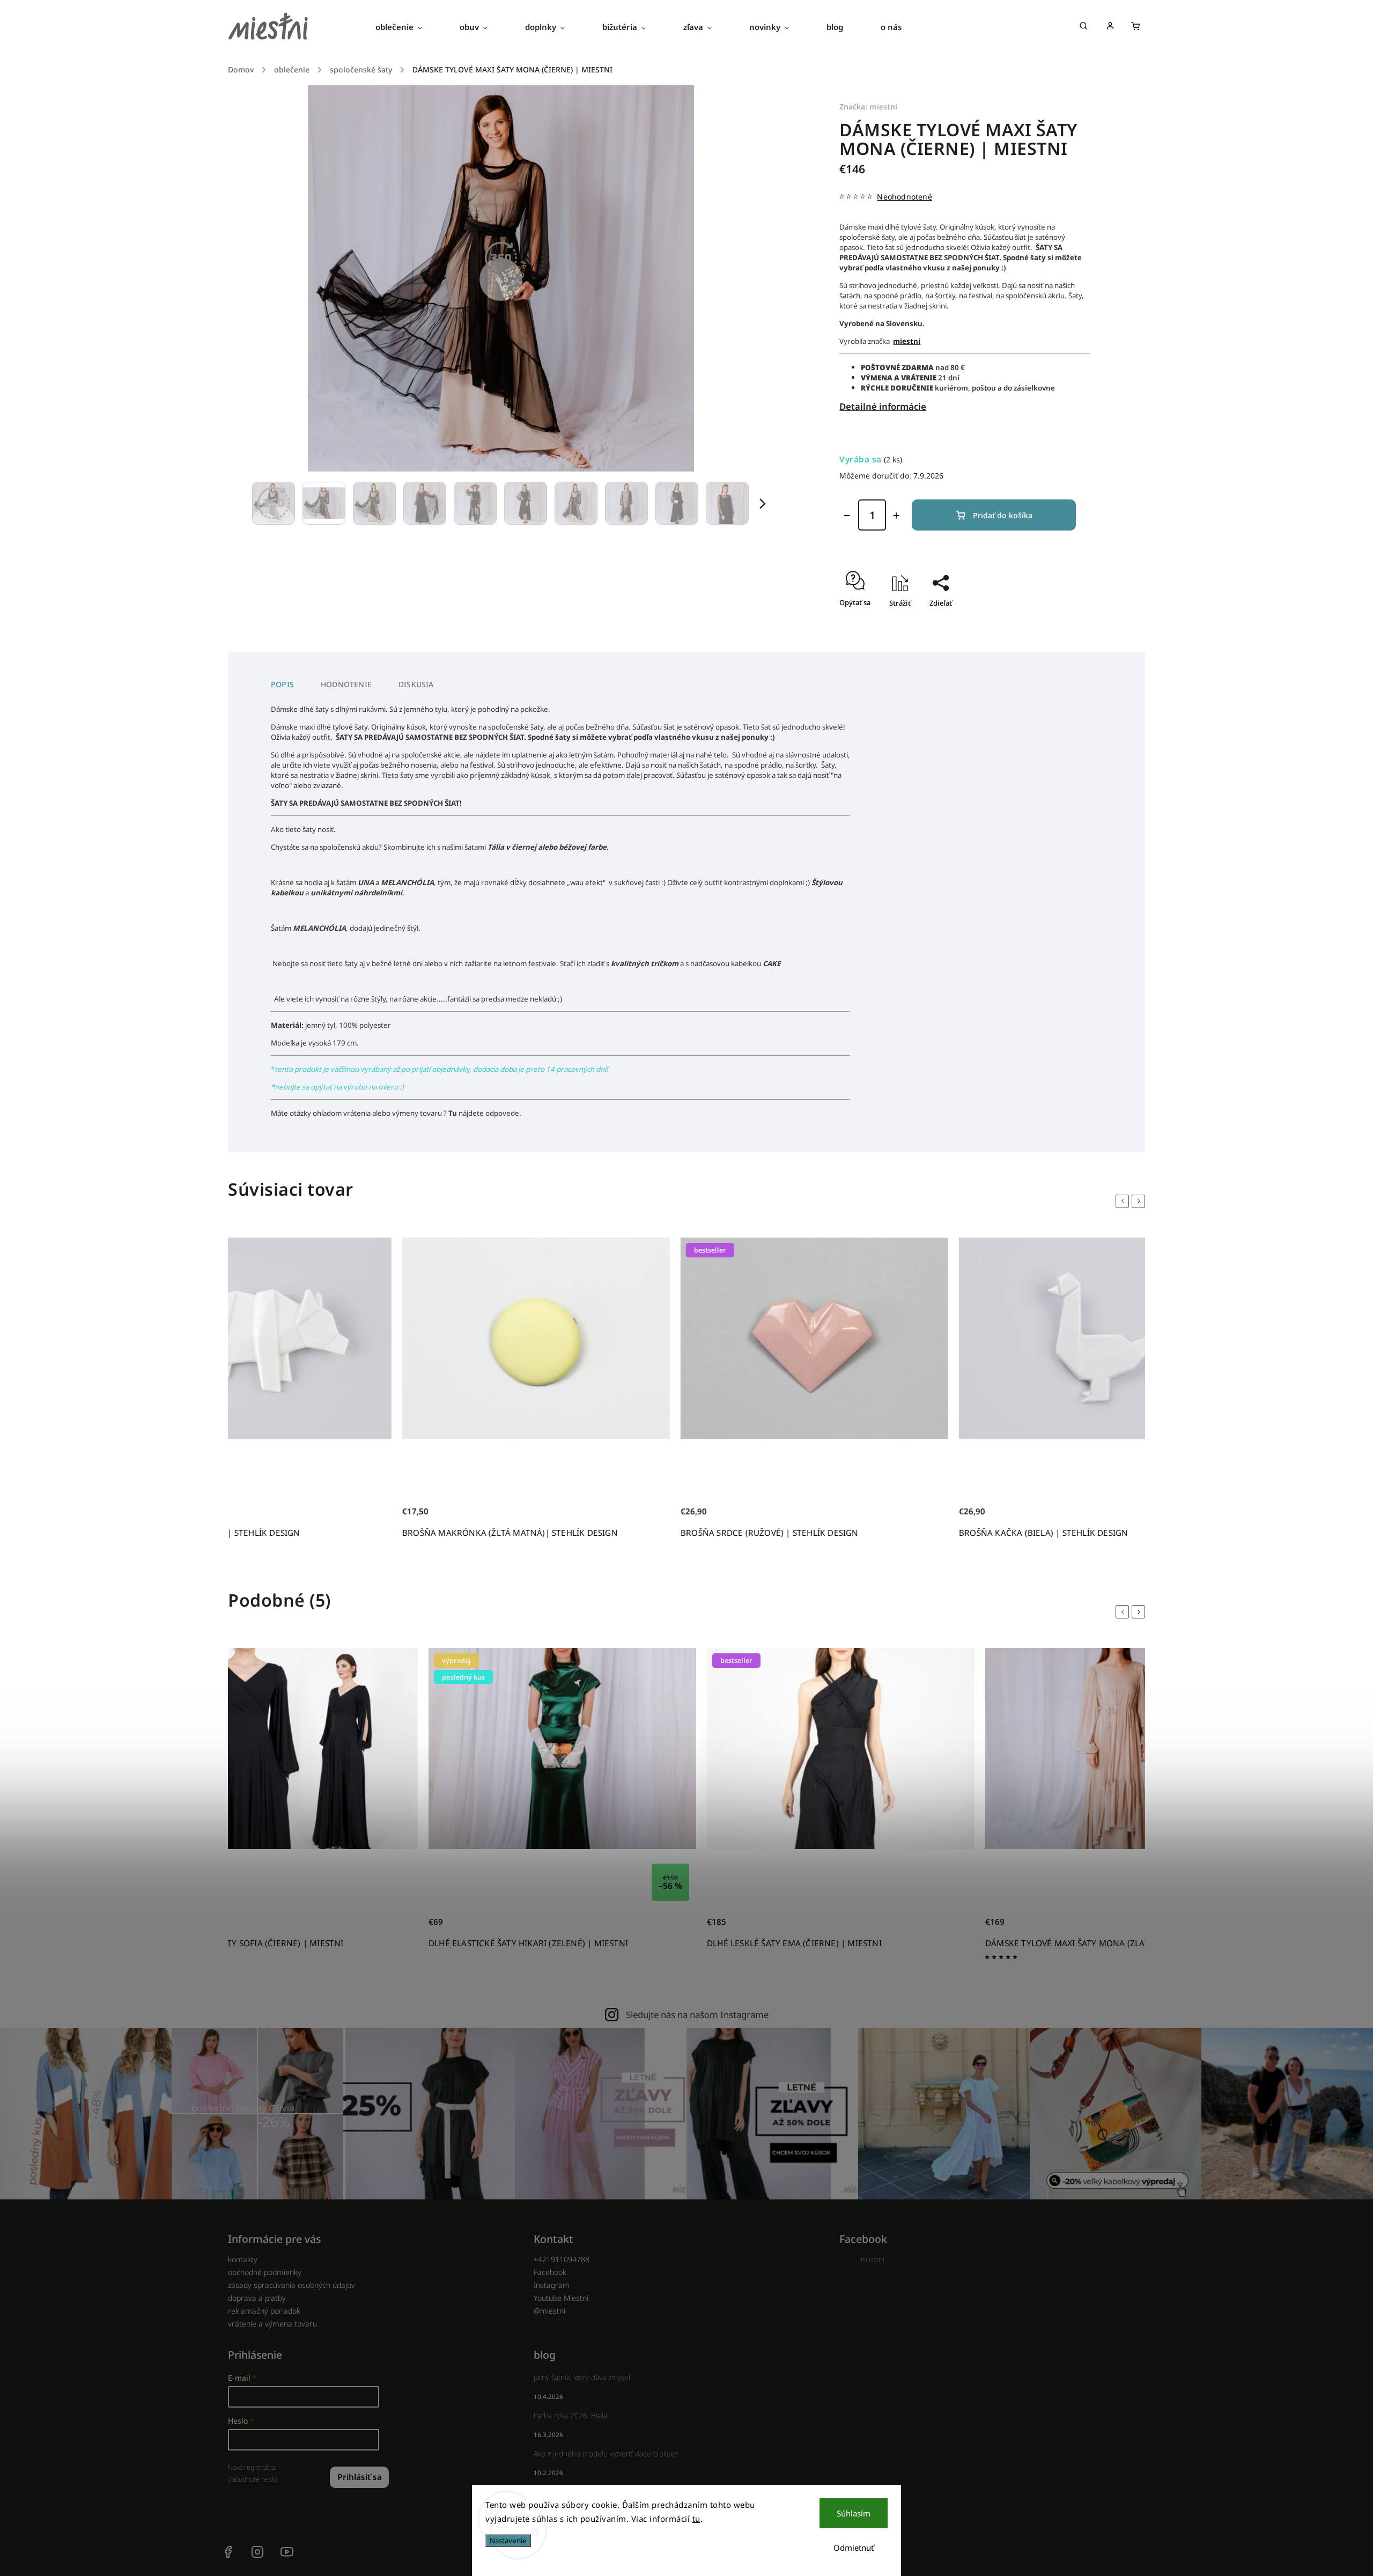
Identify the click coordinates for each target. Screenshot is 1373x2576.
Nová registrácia (252, 2467)
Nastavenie (508, 2541)
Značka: (868, 106)
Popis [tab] (282, 684)
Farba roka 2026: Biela (570, 2415)
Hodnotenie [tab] (346, 684)
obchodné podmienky (265, 2272)
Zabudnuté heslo (253, 2479)
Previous (1124, 1201)
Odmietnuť (854, 2548)
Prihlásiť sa (360, 2477)
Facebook (550, 2272)
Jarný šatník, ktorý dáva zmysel (582, 2377)
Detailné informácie (883, 406)
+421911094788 (562, 2259)
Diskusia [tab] (416, 684)
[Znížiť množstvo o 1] (847, 516)
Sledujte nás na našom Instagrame (697, 2015)
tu (696, 2519)
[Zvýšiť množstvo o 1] (896, 516)
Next (1140, 1201)
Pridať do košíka (1003, 515)
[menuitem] (408, 27)
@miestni (549, 2311)
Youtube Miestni (561, 2298)
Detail (398, 1928)
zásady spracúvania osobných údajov (291, 2285)
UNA (366, 882)
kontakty (243, 2259)
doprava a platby (257, 2298)
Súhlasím (854, 2513)
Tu (453, 1113)
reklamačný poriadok (264, 2311)
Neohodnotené (904, 197)
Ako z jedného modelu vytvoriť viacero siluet (606, 2453)
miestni (873, 2259)
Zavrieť (1054, 622)
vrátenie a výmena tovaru (272, 2324)
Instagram (552, 2285)
